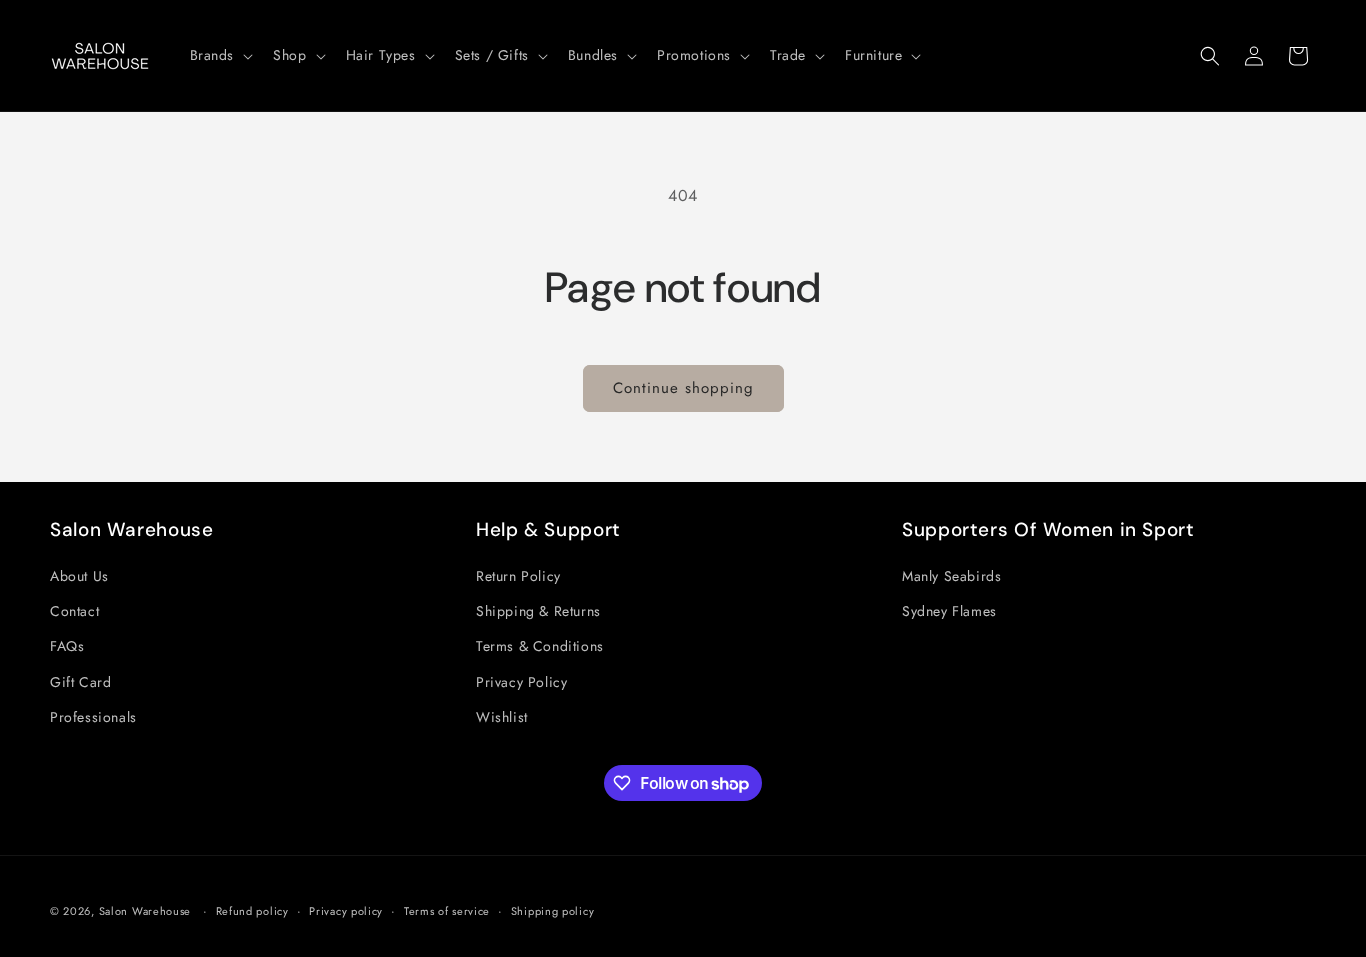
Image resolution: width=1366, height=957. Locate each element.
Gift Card (80, 682)
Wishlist (502, 717)
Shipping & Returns (538, 611)
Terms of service (447, 911)
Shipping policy (553, 911)
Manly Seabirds (951, 576)
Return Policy (518, 576)
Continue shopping (683, 388)
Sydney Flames (949, 611)
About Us (79, 576)
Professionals (93, 717)
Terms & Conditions (540, 646)
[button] (220, 55)
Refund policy (252, 911)
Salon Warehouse (147, 911)
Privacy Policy (521, 682)
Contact (74, 611)
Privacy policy (346, 911)
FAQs (67, 646)
